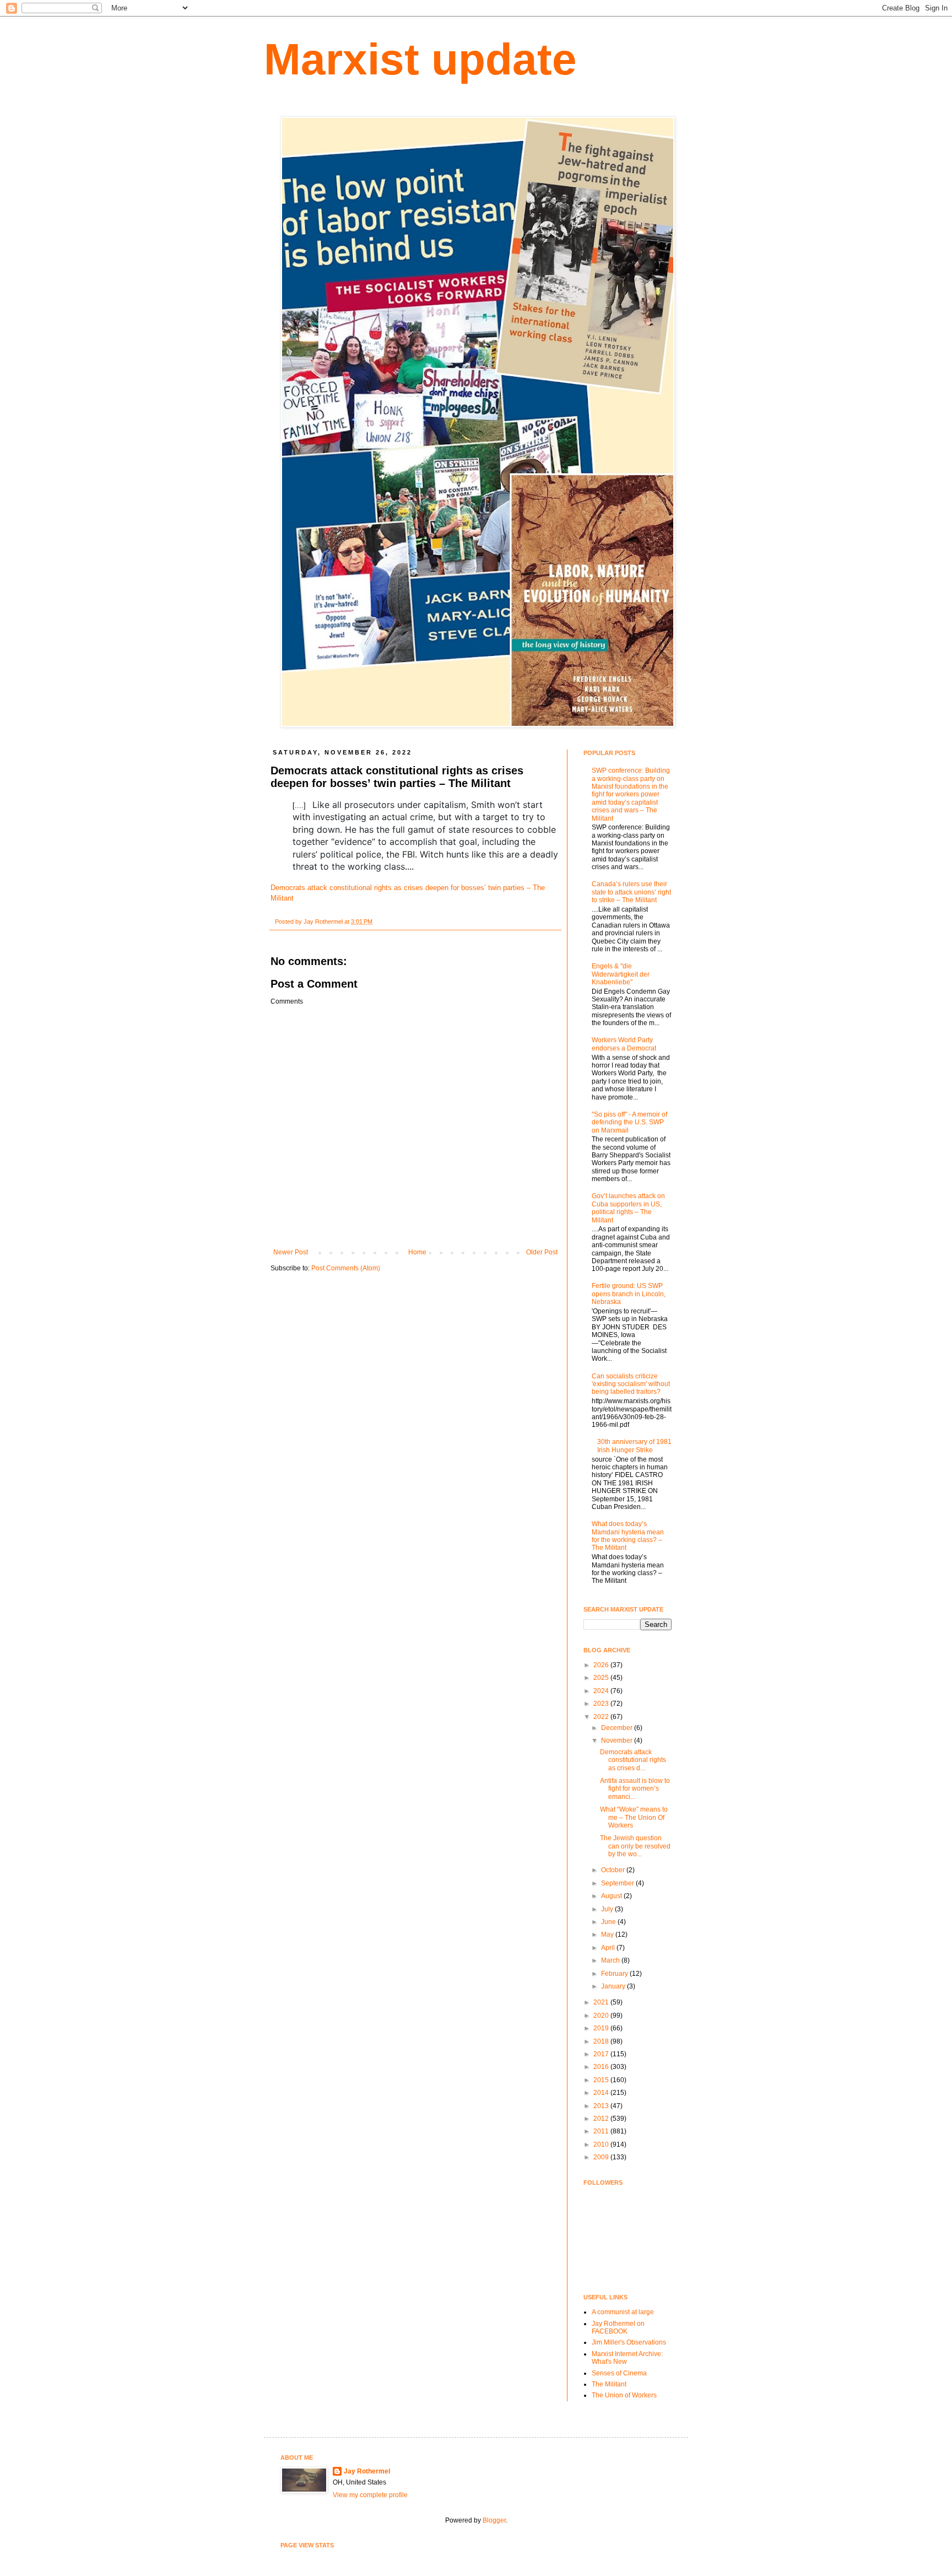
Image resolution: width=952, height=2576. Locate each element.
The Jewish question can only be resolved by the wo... (635, 1846)
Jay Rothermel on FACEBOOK (618, 2327)
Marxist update (420, 59)
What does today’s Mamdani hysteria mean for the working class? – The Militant (628, 1536)
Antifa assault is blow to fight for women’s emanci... (635, 1789)
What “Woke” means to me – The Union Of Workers (634, 1817)
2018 (602, 2041)
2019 (602, 2028)
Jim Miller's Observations (629, 2342)
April (609, 1948)
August (612, 1896)
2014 (602, 2093)
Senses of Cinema (619, 2373)
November (618, 1740)
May (608, 1934)
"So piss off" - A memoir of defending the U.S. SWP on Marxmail (629, 1122)
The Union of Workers (624, 2395)
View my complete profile (370, 2495)
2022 (602, 1717)
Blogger (494, 2520)
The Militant (609, 2384)
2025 (602, 1678)
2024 (602, 1691)
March (611, 1960)
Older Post (542, 1252)
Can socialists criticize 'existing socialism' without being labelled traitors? (631, 1384)
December (618, 1728)
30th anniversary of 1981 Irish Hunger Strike (634, 1446)
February (615, 1974)
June (609, 1922)
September (618, 1883)
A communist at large (623, 2312)
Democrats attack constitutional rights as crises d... (633, 1760)
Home (417, 1252)
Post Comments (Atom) (346, 1268)
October (614, 1870)
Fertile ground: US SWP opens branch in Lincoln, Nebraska (629, 1294)
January (614, 1986)
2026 (602, 1665)
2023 (602, 1704)
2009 (602, 2157)
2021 (602, 2002)
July (608, 1909)
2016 (602, 2067)
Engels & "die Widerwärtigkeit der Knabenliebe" (621, 974)
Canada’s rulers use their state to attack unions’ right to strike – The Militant (631, 892)
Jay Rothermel (367, 2471)
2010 (602, 2144)
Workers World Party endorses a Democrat (624, 1044)
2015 (602, 2080)
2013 (602, 2106)
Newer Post (291, 1252)
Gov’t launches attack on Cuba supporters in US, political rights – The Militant (628, 1208)
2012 (602, 2119)
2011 (602, 2131)
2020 (602, 2015)
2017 (602, 2054)
